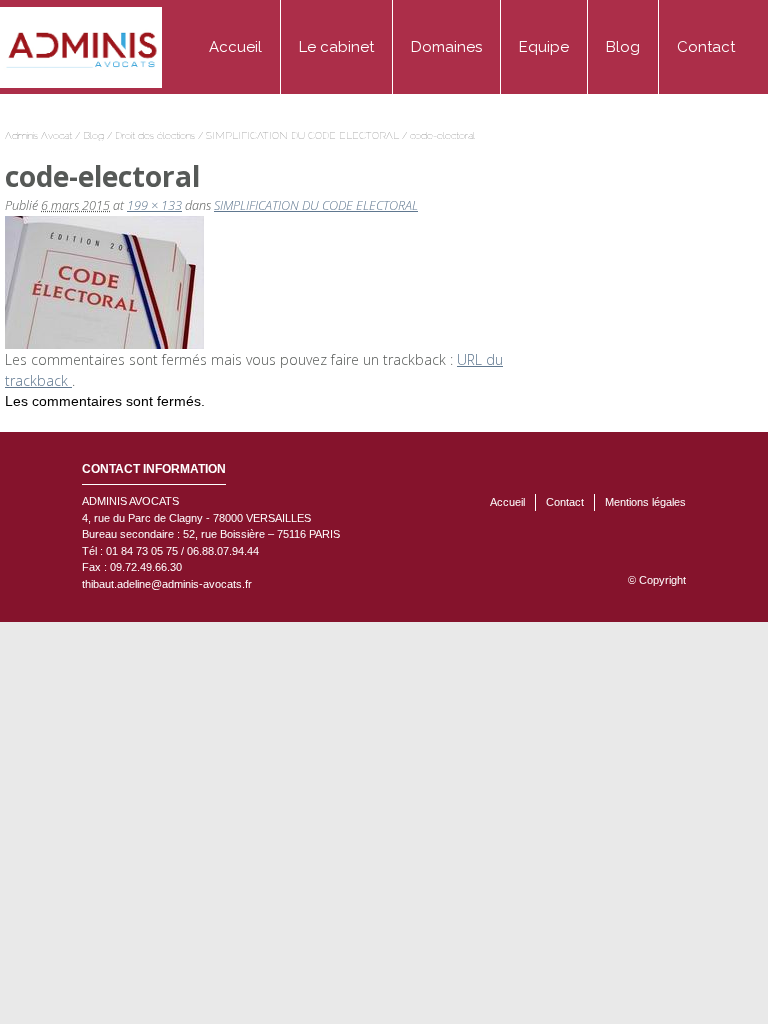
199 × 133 (154, 205)
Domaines (446, 47)
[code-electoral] (104, 280)
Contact (706, 47)
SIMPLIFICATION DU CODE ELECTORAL (302, 135)
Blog (623, 47)
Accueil (235, 47)
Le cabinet (336, 47)
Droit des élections (155, 135)
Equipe (544, 47)
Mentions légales (645, 502)
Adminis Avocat (38, 135)
